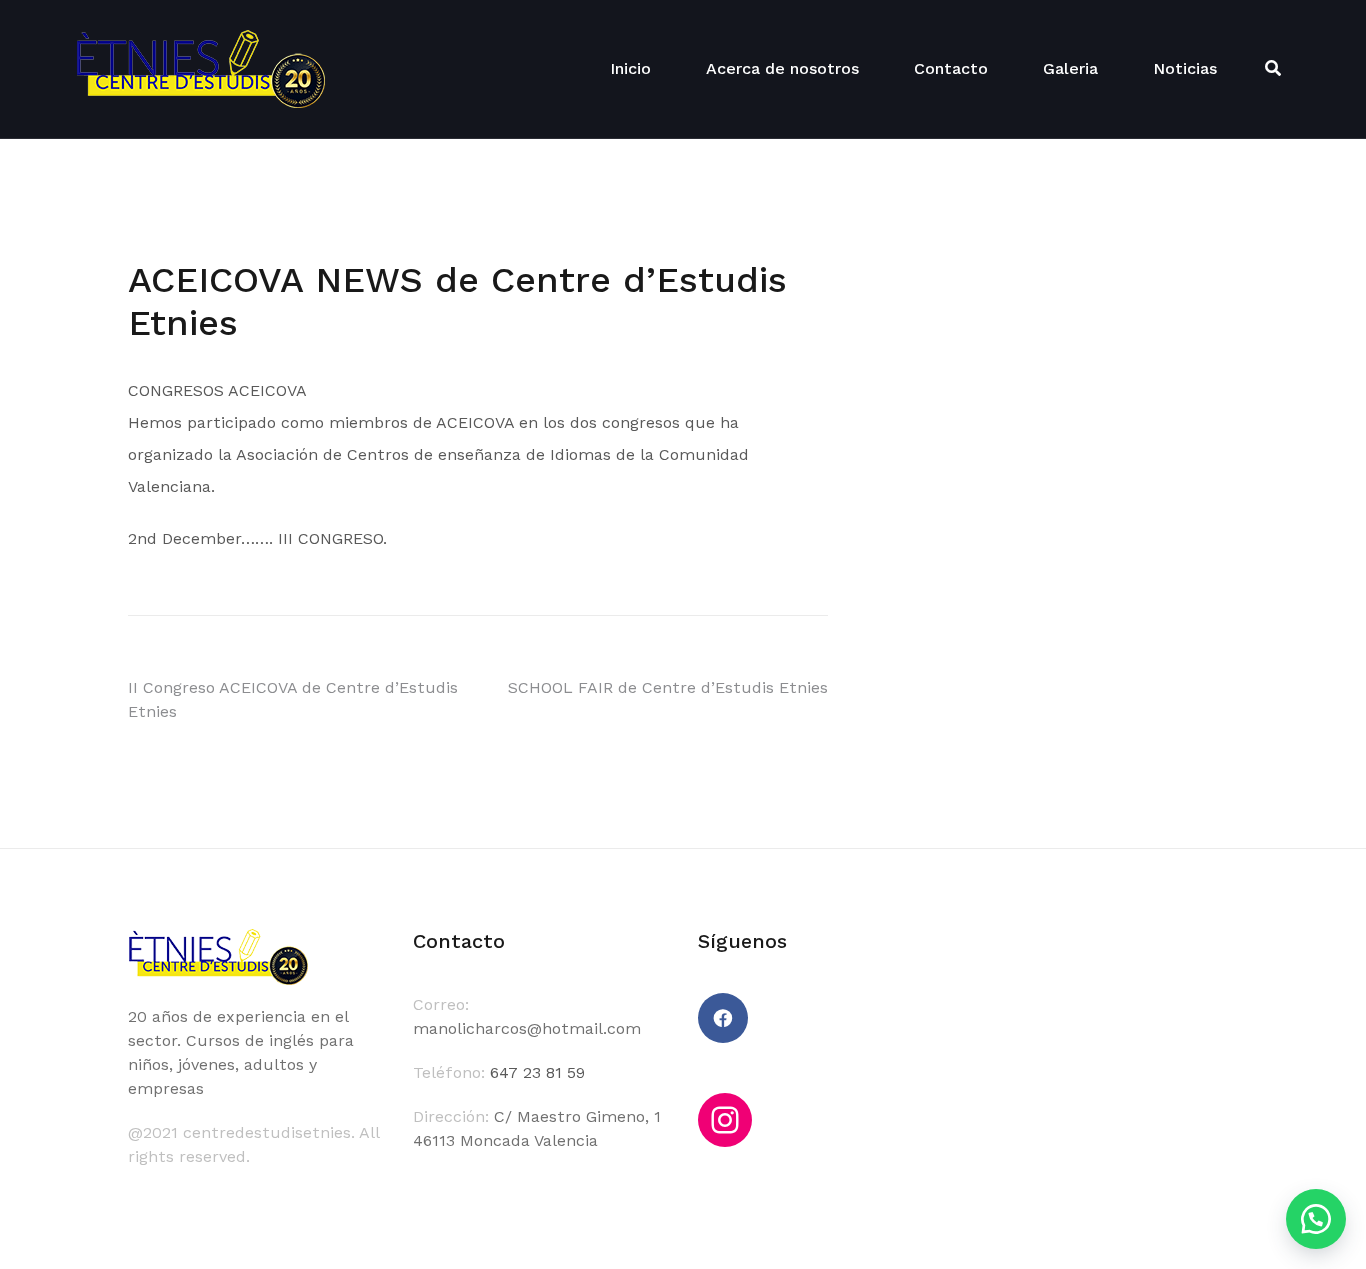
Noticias (1185, 68)
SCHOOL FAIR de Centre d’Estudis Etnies (668, 687)
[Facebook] (723, 1018)
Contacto (951, 68)
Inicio (630, 68)
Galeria (1070, 68)
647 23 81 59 (537, 1072)
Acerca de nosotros (782, 68)
